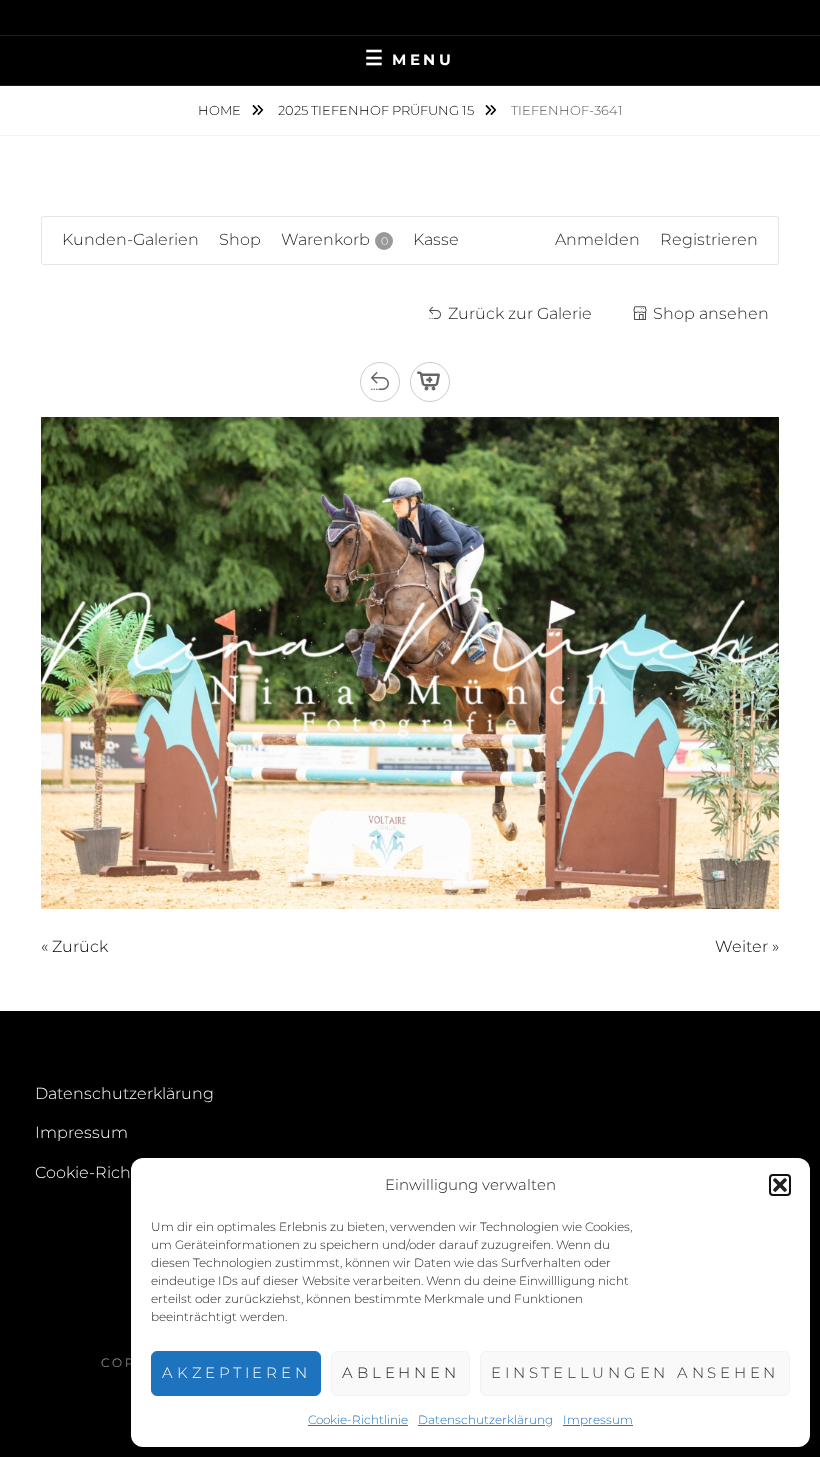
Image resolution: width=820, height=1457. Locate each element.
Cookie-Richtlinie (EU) (121, 1172)
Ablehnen (400, 1372)
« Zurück (74, 946)
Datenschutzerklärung (485, 1419)
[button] (780, 1185)
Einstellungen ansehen (635, 1372)
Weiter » (747, 946)
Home (221, 110)
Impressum (598, 1419)
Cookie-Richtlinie (358, 1419)
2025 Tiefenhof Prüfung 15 (377, 110)
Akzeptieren (236, 1372)
